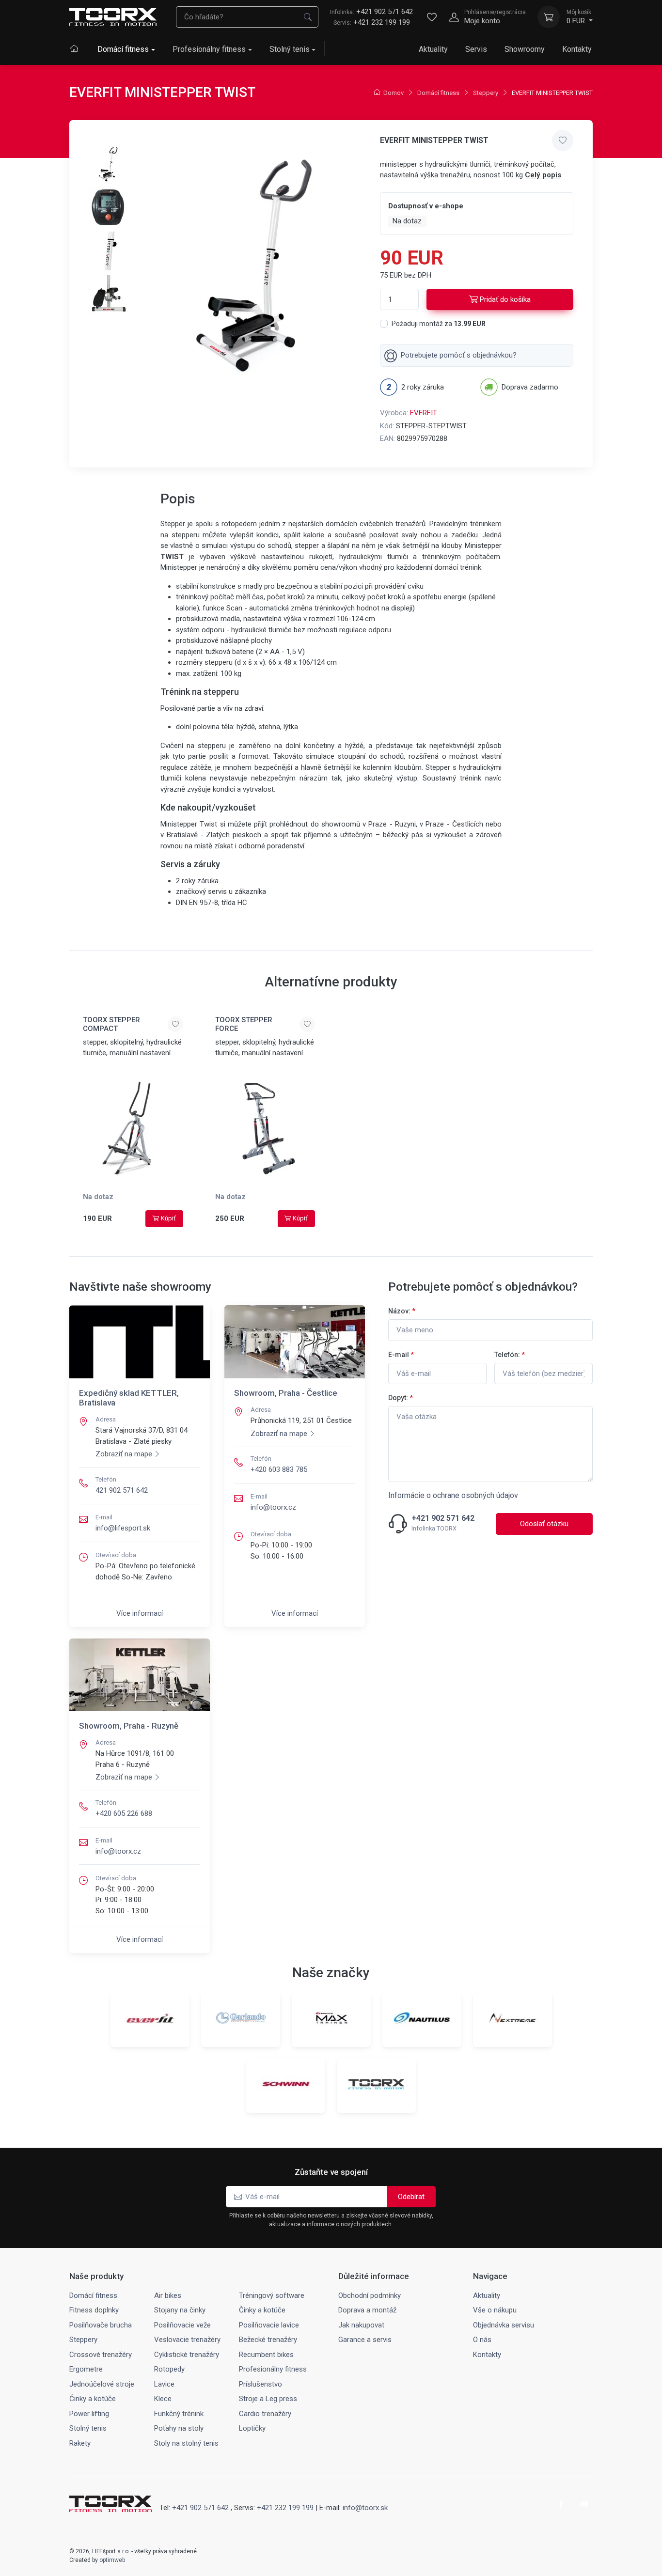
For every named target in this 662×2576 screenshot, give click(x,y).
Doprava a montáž (367, 2310)
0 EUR (579, 17)
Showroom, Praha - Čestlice (286, 1393)
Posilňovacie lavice (269, 2325)
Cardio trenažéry (265, 2414)
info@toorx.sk (365, 2508)
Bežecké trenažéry (268, 2340)
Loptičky (252, 2428)
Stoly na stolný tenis (186, 2443)
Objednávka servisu (504, 2325)
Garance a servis (365, 2340)
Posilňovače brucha (101, 2325)
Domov (394, 93)
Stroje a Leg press (268, 2399)
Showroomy (525, 49)
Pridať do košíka (505, 299)
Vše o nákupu (495, 2310)
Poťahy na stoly (179, 2428)
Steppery (486, 93)
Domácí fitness (123, 49)
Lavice (164, 2384)
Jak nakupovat (361, 2325)
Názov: (402, 1311)
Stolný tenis (290, 49)
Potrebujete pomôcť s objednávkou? (459, 355)
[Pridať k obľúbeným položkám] (563, 141)
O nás (482, 2340)
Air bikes (168, 2295)
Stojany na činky (180, 2310)
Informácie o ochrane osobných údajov (453, 1495)
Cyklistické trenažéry (187, 2355)
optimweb (112, 2560)
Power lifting (89, 2414)
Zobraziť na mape (124, 1454)
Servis (476, 49)
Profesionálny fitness (209, 49)
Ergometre (86, 2369)
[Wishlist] (432, 17)
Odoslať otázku (544, 1524)
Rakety (80, 2443)
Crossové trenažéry (101, 2355)
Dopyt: (401, 1398)
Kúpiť (168, 1218)
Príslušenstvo (260, 2384)
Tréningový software (272, 2295)
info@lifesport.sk (123, 1528)
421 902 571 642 (122, 1490)
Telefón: (510, 1355)
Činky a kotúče (262, 2310)
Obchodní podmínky (370, 2295)
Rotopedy (169, 2369)
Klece (163, 2399)
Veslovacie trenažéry (187, 2340)
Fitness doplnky (94, 2310)
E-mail (401, 1355)
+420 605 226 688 (124, 1813)
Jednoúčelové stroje (102, 2384)
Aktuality (433, 49)
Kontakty (577, 49)
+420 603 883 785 (279, 1469)
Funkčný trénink (179, 2414)
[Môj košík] (549, 17)
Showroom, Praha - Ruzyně (129, 1726)
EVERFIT (424, 413)
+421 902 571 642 (371, 12)
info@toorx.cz (273, 1507)
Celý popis (543, 175)
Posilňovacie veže (182, 2325)
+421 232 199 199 (382, 22)
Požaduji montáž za (439, 324)
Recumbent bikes (266, 2355)
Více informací (140, 1613)
